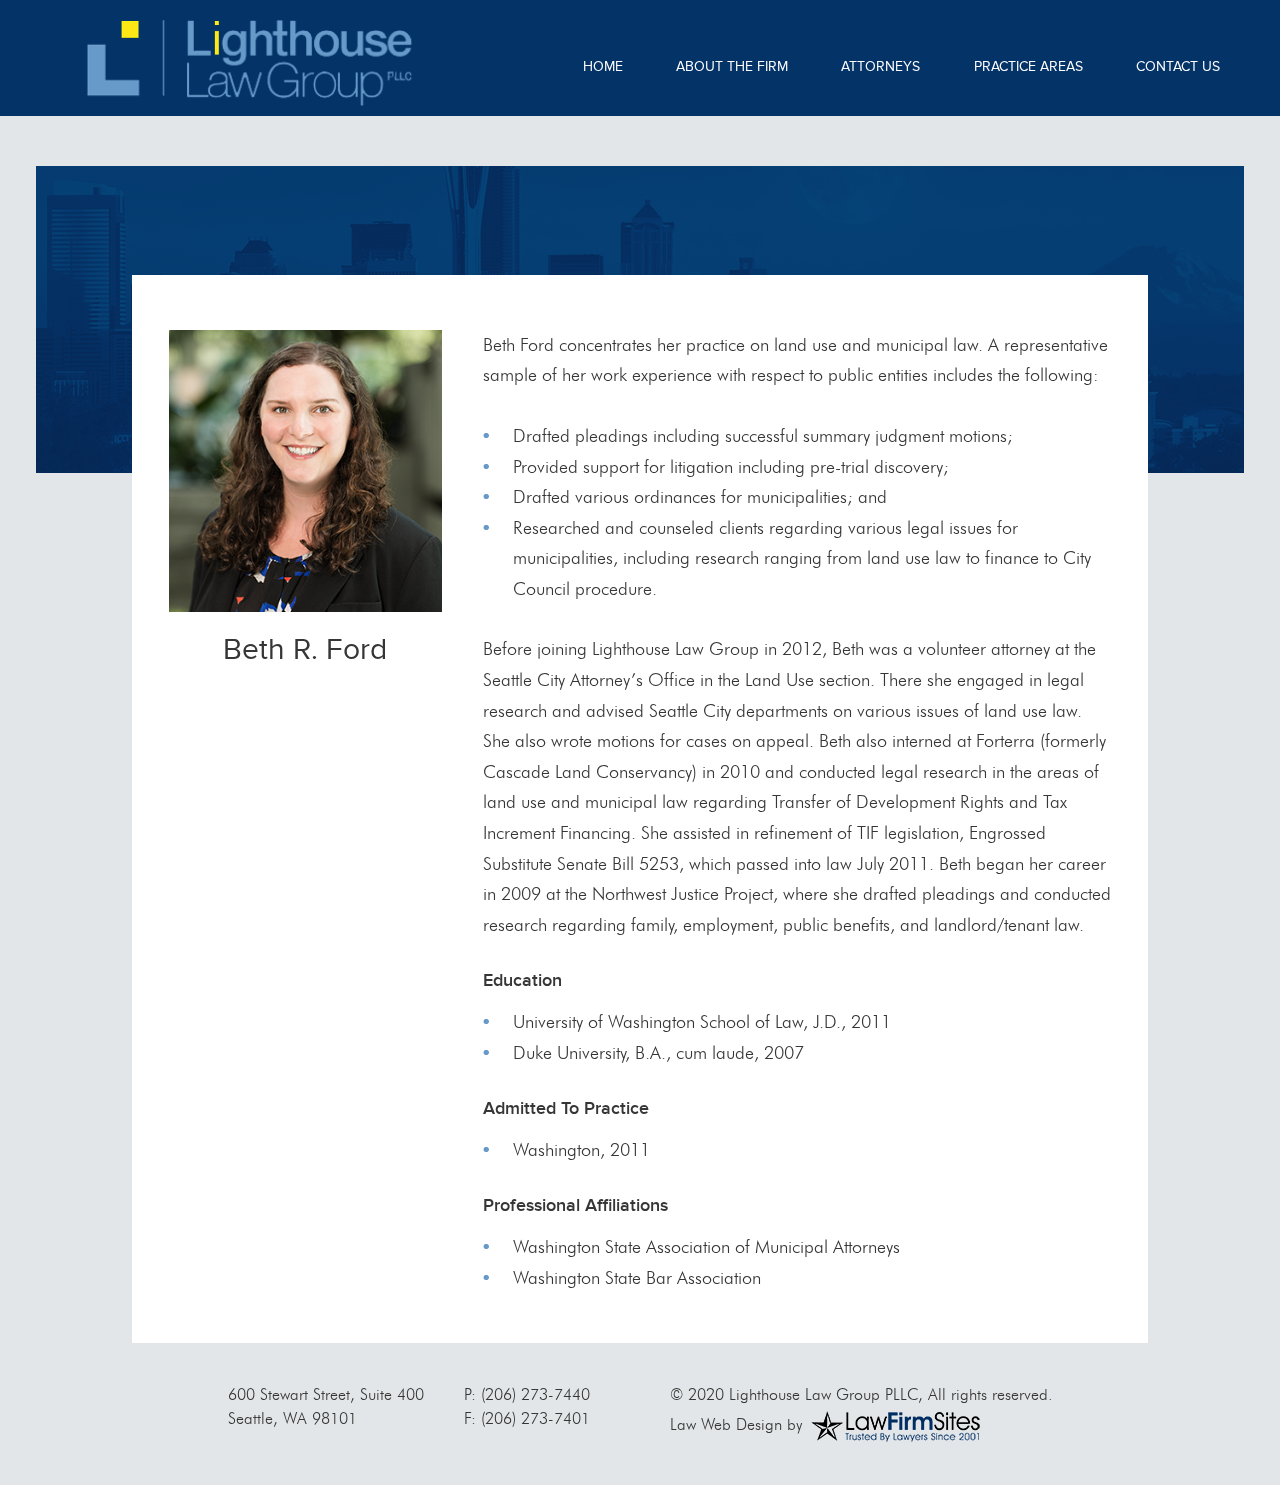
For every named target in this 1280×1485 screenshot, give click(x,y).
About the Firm (732, 66)
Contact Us (1178, 66)
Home (603, 66)
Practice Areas (1028, 66)
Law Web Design (726, 1424)
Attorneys (880, 66)
